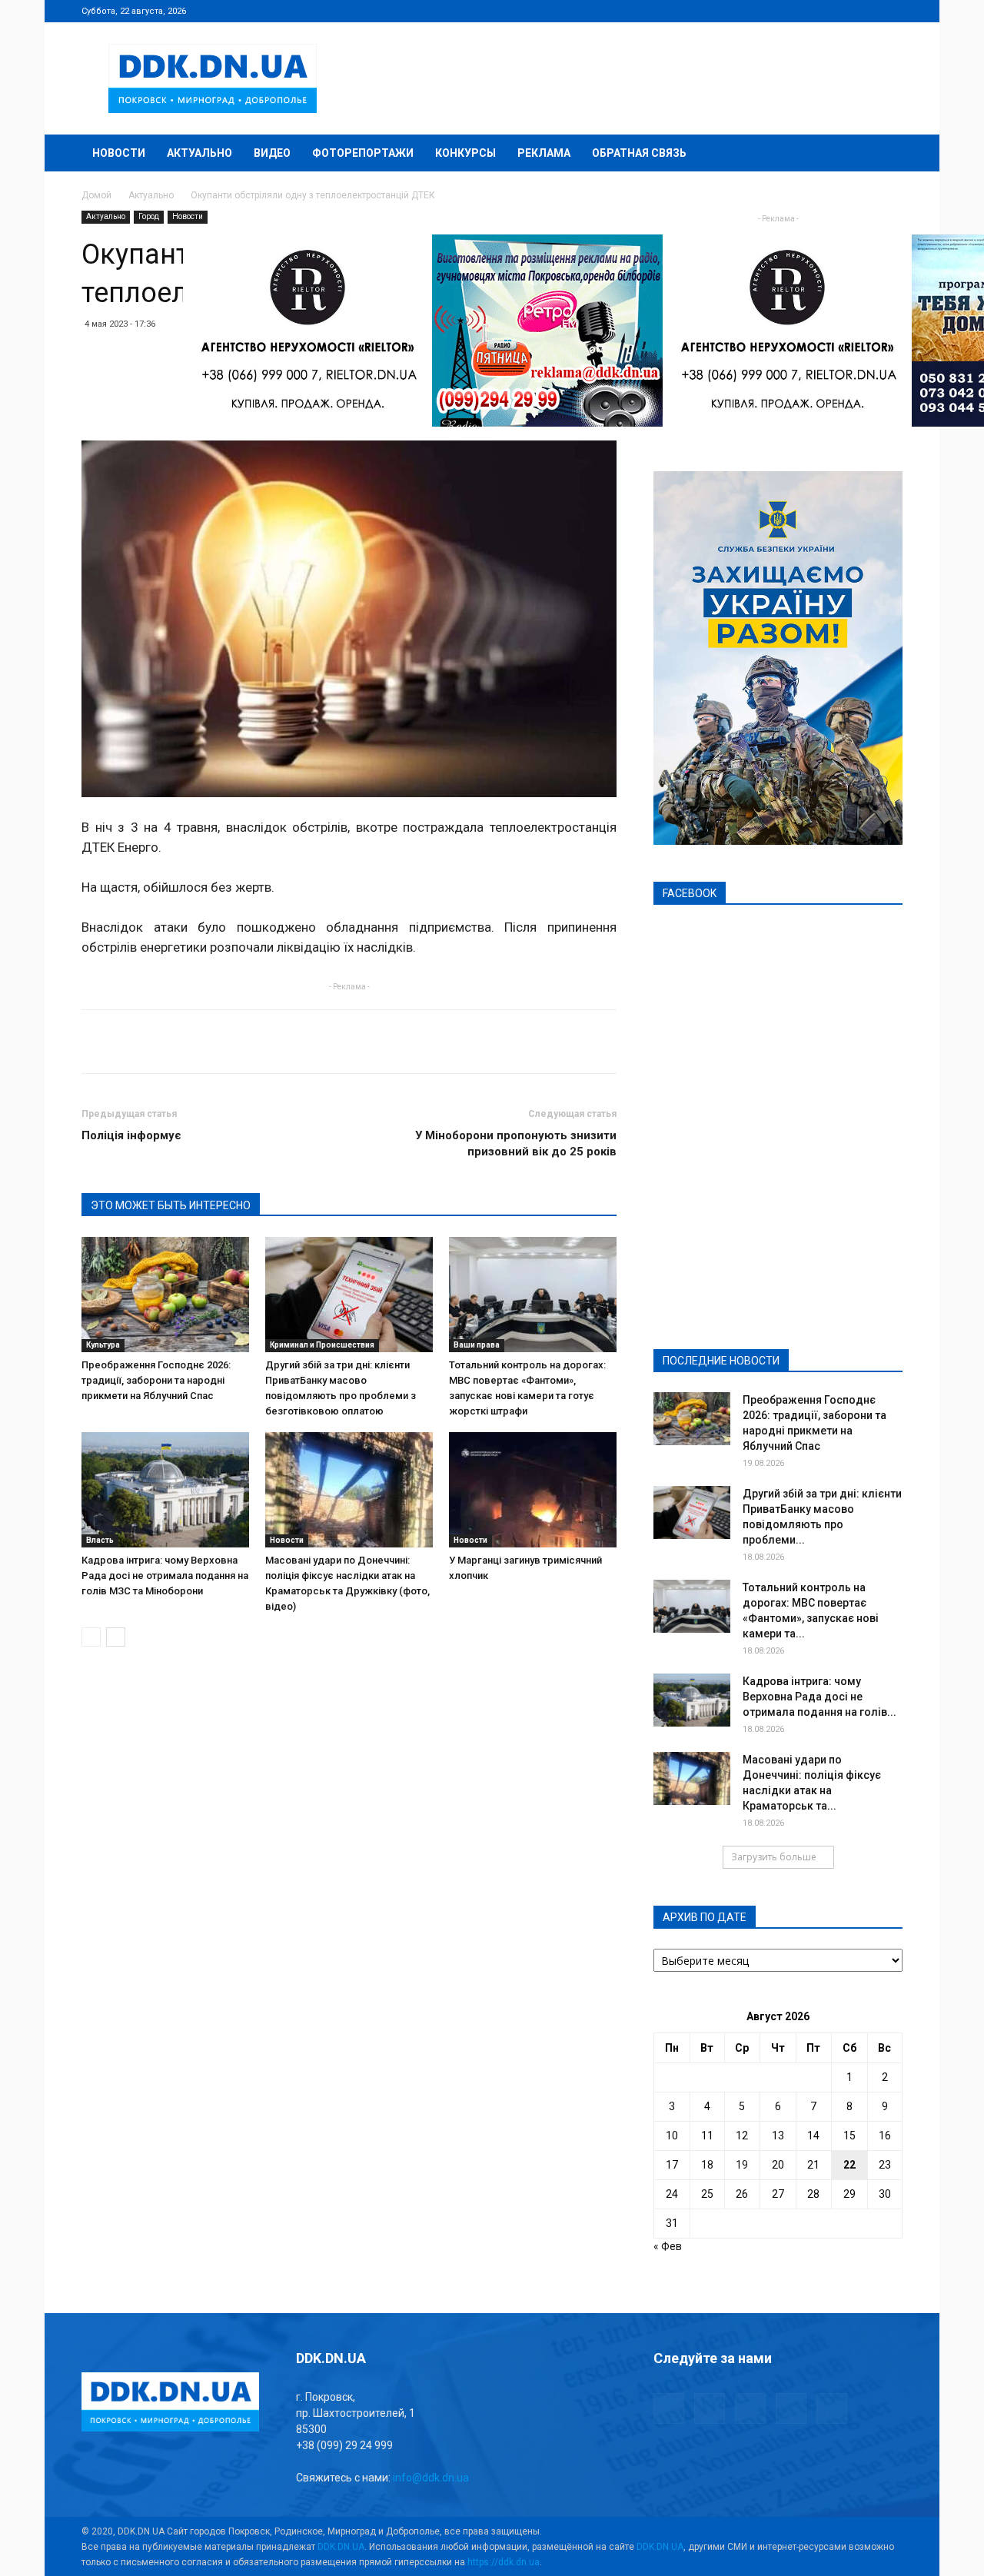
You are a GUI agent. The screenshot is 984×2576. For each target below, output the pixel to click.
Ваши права (477, 1345)
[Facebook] (790, 11)
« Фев (668, 2246)
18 (707, 2165)
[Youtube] (891, 11)
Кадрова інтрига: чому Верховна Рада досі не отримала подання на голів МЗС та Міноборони (165, 1576)
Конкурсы (465, 153)
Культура (103, 1345)
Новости (119, 153)
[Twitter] (840, 11)
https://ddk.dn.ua (504, 2562)
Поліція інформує (131, 1135)
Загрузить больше (774, 1857)
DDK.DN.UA (341, 2547)
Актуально (199, 153)
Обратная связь (639, 153)
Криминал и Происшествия (322, 1345)
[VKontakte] (866, 11)
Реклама (544, 153)
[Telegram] (815, 11)
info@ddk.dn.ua (431, 2478)
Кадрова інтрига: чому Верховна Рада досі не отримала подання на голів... (819, 1697)
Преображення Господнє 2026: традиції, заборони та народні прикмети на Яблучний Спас (156, 1380)
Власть (100, 1540)
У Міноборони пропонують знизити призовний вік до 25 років (516, 1143)
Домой (96, 195)
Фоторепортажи (363, 153)
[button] (884, 154)
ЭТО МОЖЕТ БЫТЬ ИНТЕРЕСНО (171, 1205)
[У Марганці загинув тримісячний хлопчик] (533, 1490)
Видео (272, 153)
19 (742, 2165)
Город (149, 216)
